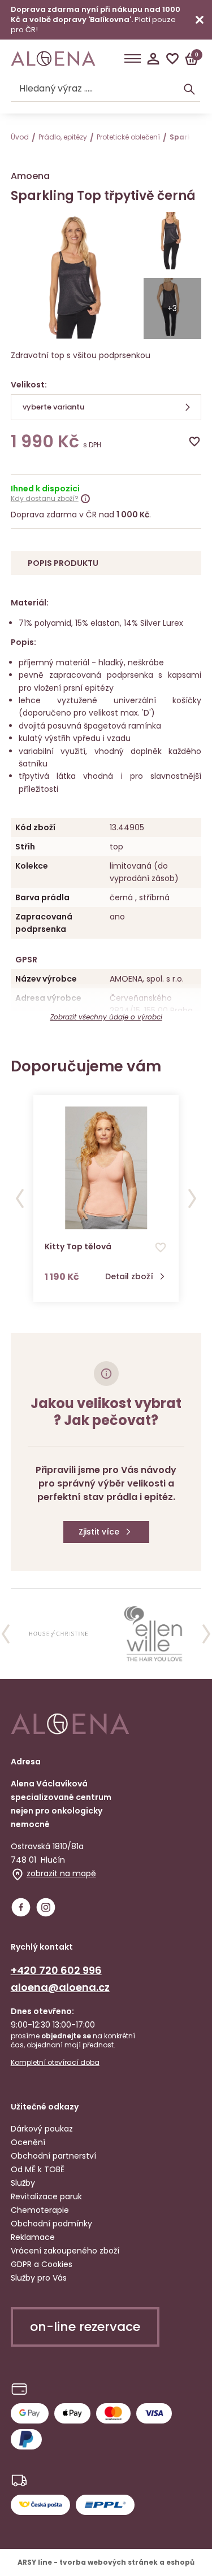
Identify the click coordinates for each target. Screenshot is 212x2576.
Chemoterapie (40, 2210)
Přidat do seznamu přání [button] (161, 1248)
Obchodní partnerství (53, 2156)
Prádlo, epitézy (63, 137)
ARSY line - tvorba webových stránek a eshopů (106, 2562)
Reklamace (33, 2237)
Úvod (20, 137)
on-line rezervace (85, 2327)
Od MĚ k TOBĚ (38, 2169)
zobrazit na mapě (61, 1873)
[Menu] (133, 59)
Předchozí (20, 1198)
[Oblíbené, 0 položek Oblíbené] (172, 59)
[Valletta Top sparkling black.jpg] (172, 242)
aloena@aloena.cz (60, 1987)
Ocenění (28, 2142)
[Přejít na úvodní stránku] (53, 59)
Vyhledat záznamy (189, 89)
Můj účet (153, 59)
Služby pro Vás (39, 2278)
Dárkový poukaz (42, 2129)
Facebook (21, 1907)
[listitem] (59, 1634)
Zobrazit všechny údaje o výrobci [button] (106, 1017)
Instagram (46, 1907)
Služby (23, 2183)
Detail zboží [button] (129, 1277)
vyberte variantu (53, 407)
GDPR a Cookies (42, 2264)
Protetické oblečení (128, 137)
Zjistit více (99, 1532)
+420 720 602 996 (56, 1970)
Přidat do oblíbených (194, 442)
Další (192, 1198)
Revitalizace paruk (46, 2196)
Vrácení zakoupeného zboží (65, 2251)
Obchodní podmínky (51, 2224)
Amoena (30, 176)
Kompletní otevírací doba (55, 2063)
